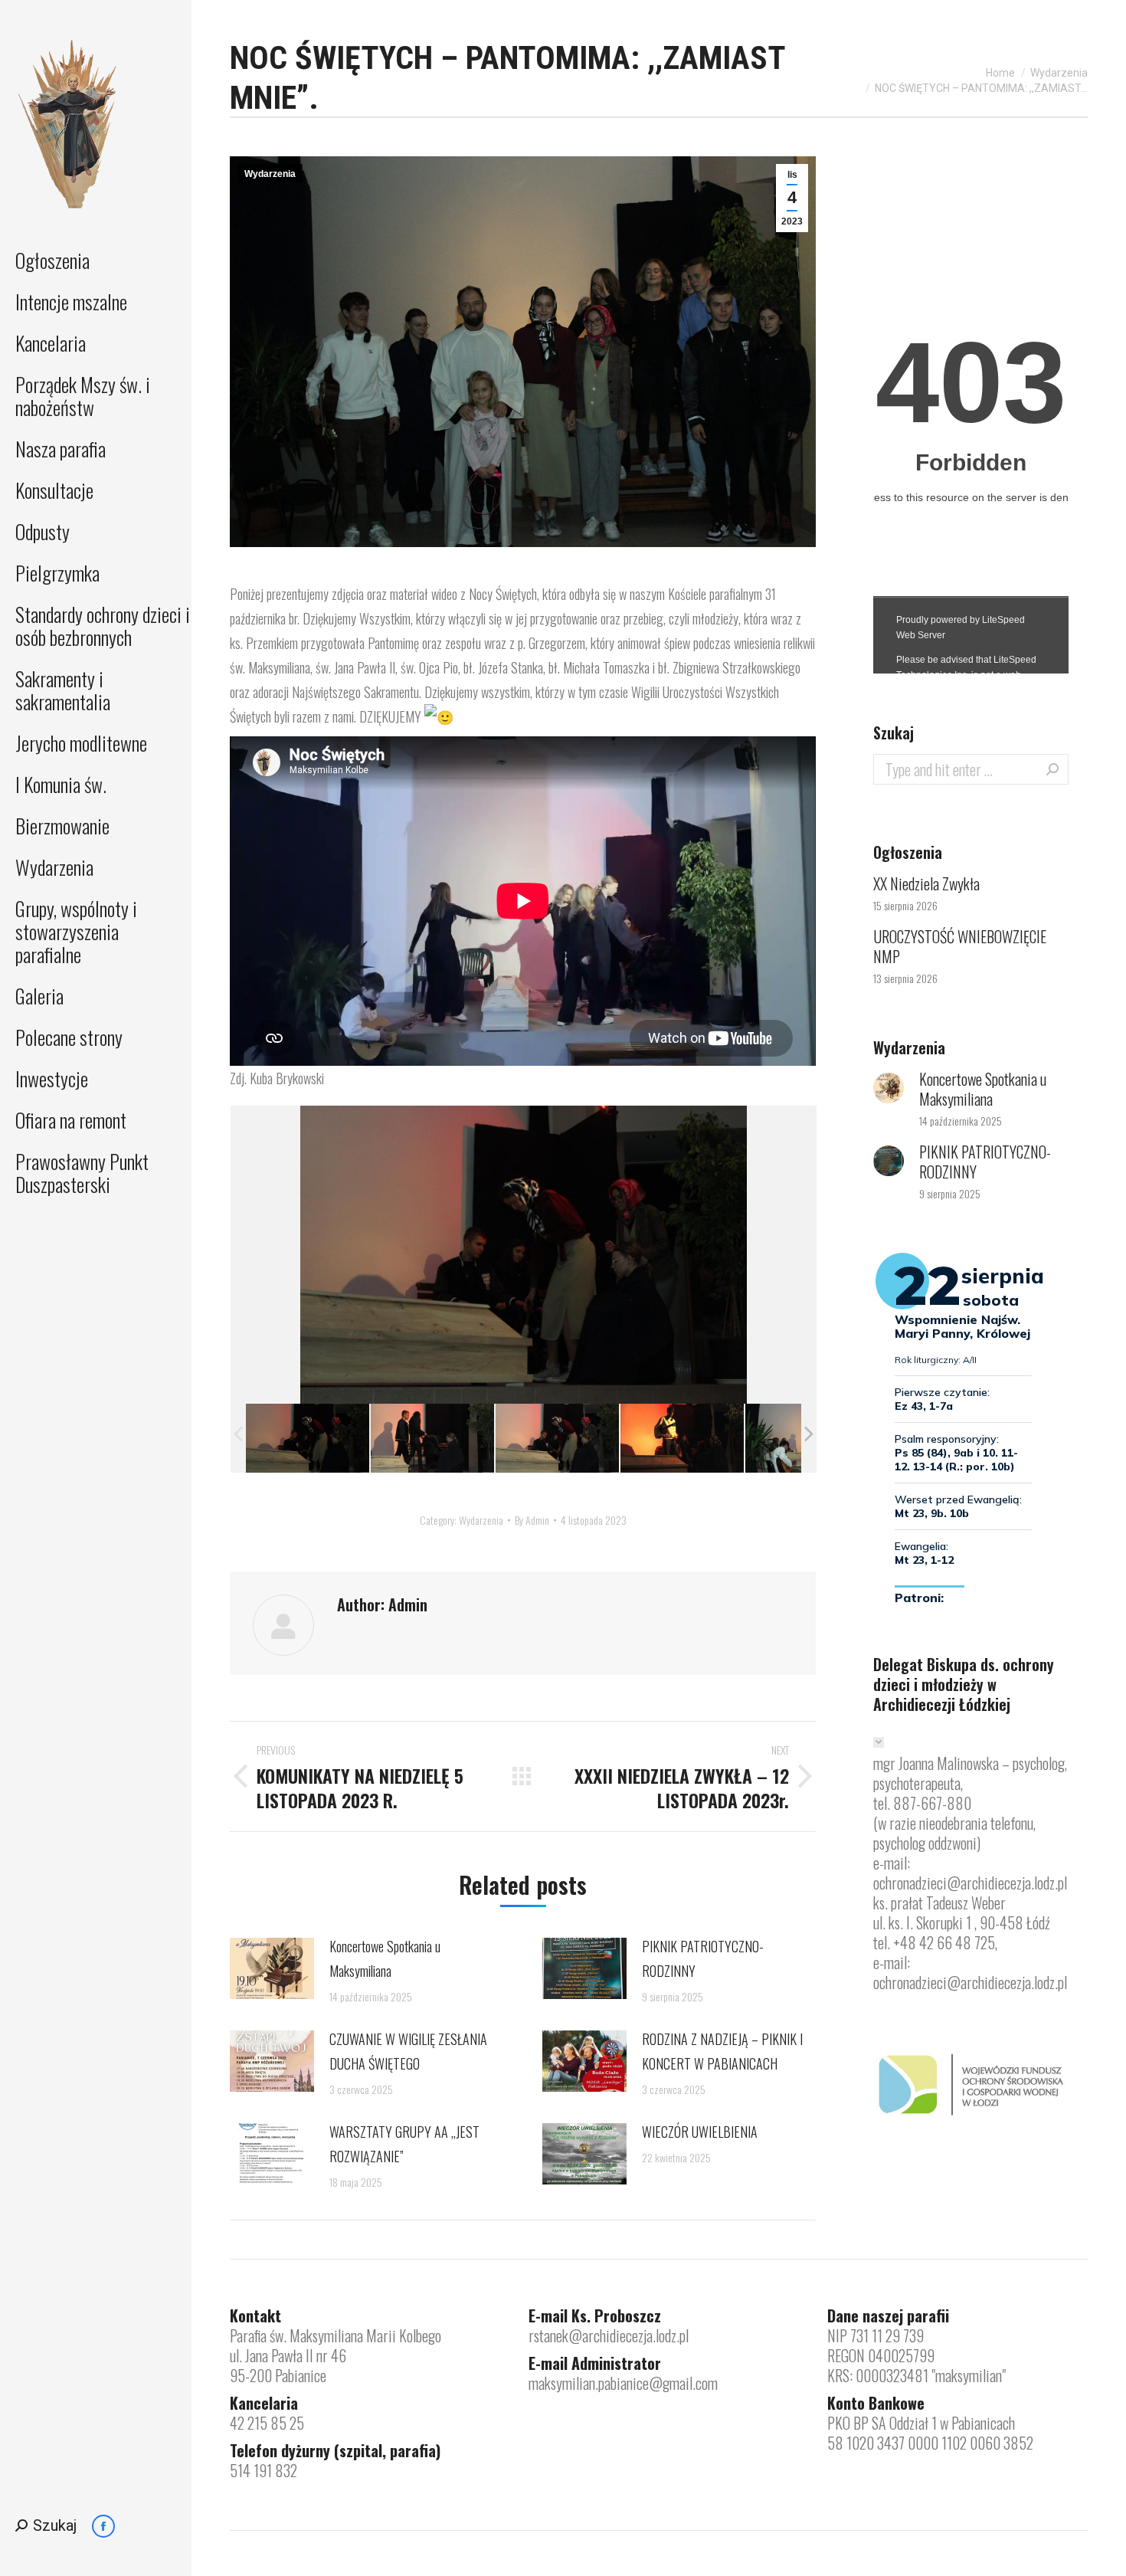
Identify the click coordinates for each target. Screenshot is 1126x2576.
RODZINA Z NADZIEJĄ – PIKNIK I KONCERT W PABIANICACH (722, 2051)
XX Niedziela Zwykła (926, 883)
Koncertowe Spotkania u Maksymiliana (385, 1958)
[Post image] (272, 1968)
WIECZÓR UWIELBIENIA (700, 2132)
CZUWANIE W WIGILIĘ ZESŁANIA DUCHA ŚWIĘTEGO (408, 2051)
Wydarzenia (270, 174)
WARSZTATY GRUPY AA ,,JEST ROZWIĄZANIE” (404, 2144)
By (532, 1520)
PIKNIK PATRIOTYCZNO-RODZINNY (703, 1958)
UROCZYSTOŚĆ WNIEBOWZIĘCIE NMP (960, 946)
